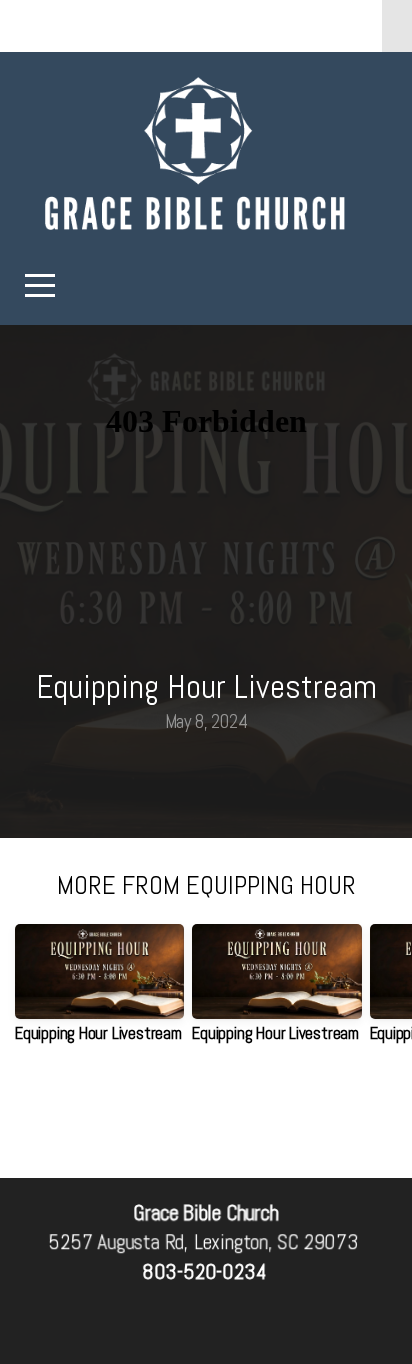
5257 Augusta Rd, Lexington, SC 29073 (203, 1242)
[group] (99, 991)
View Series (206, 1114)
